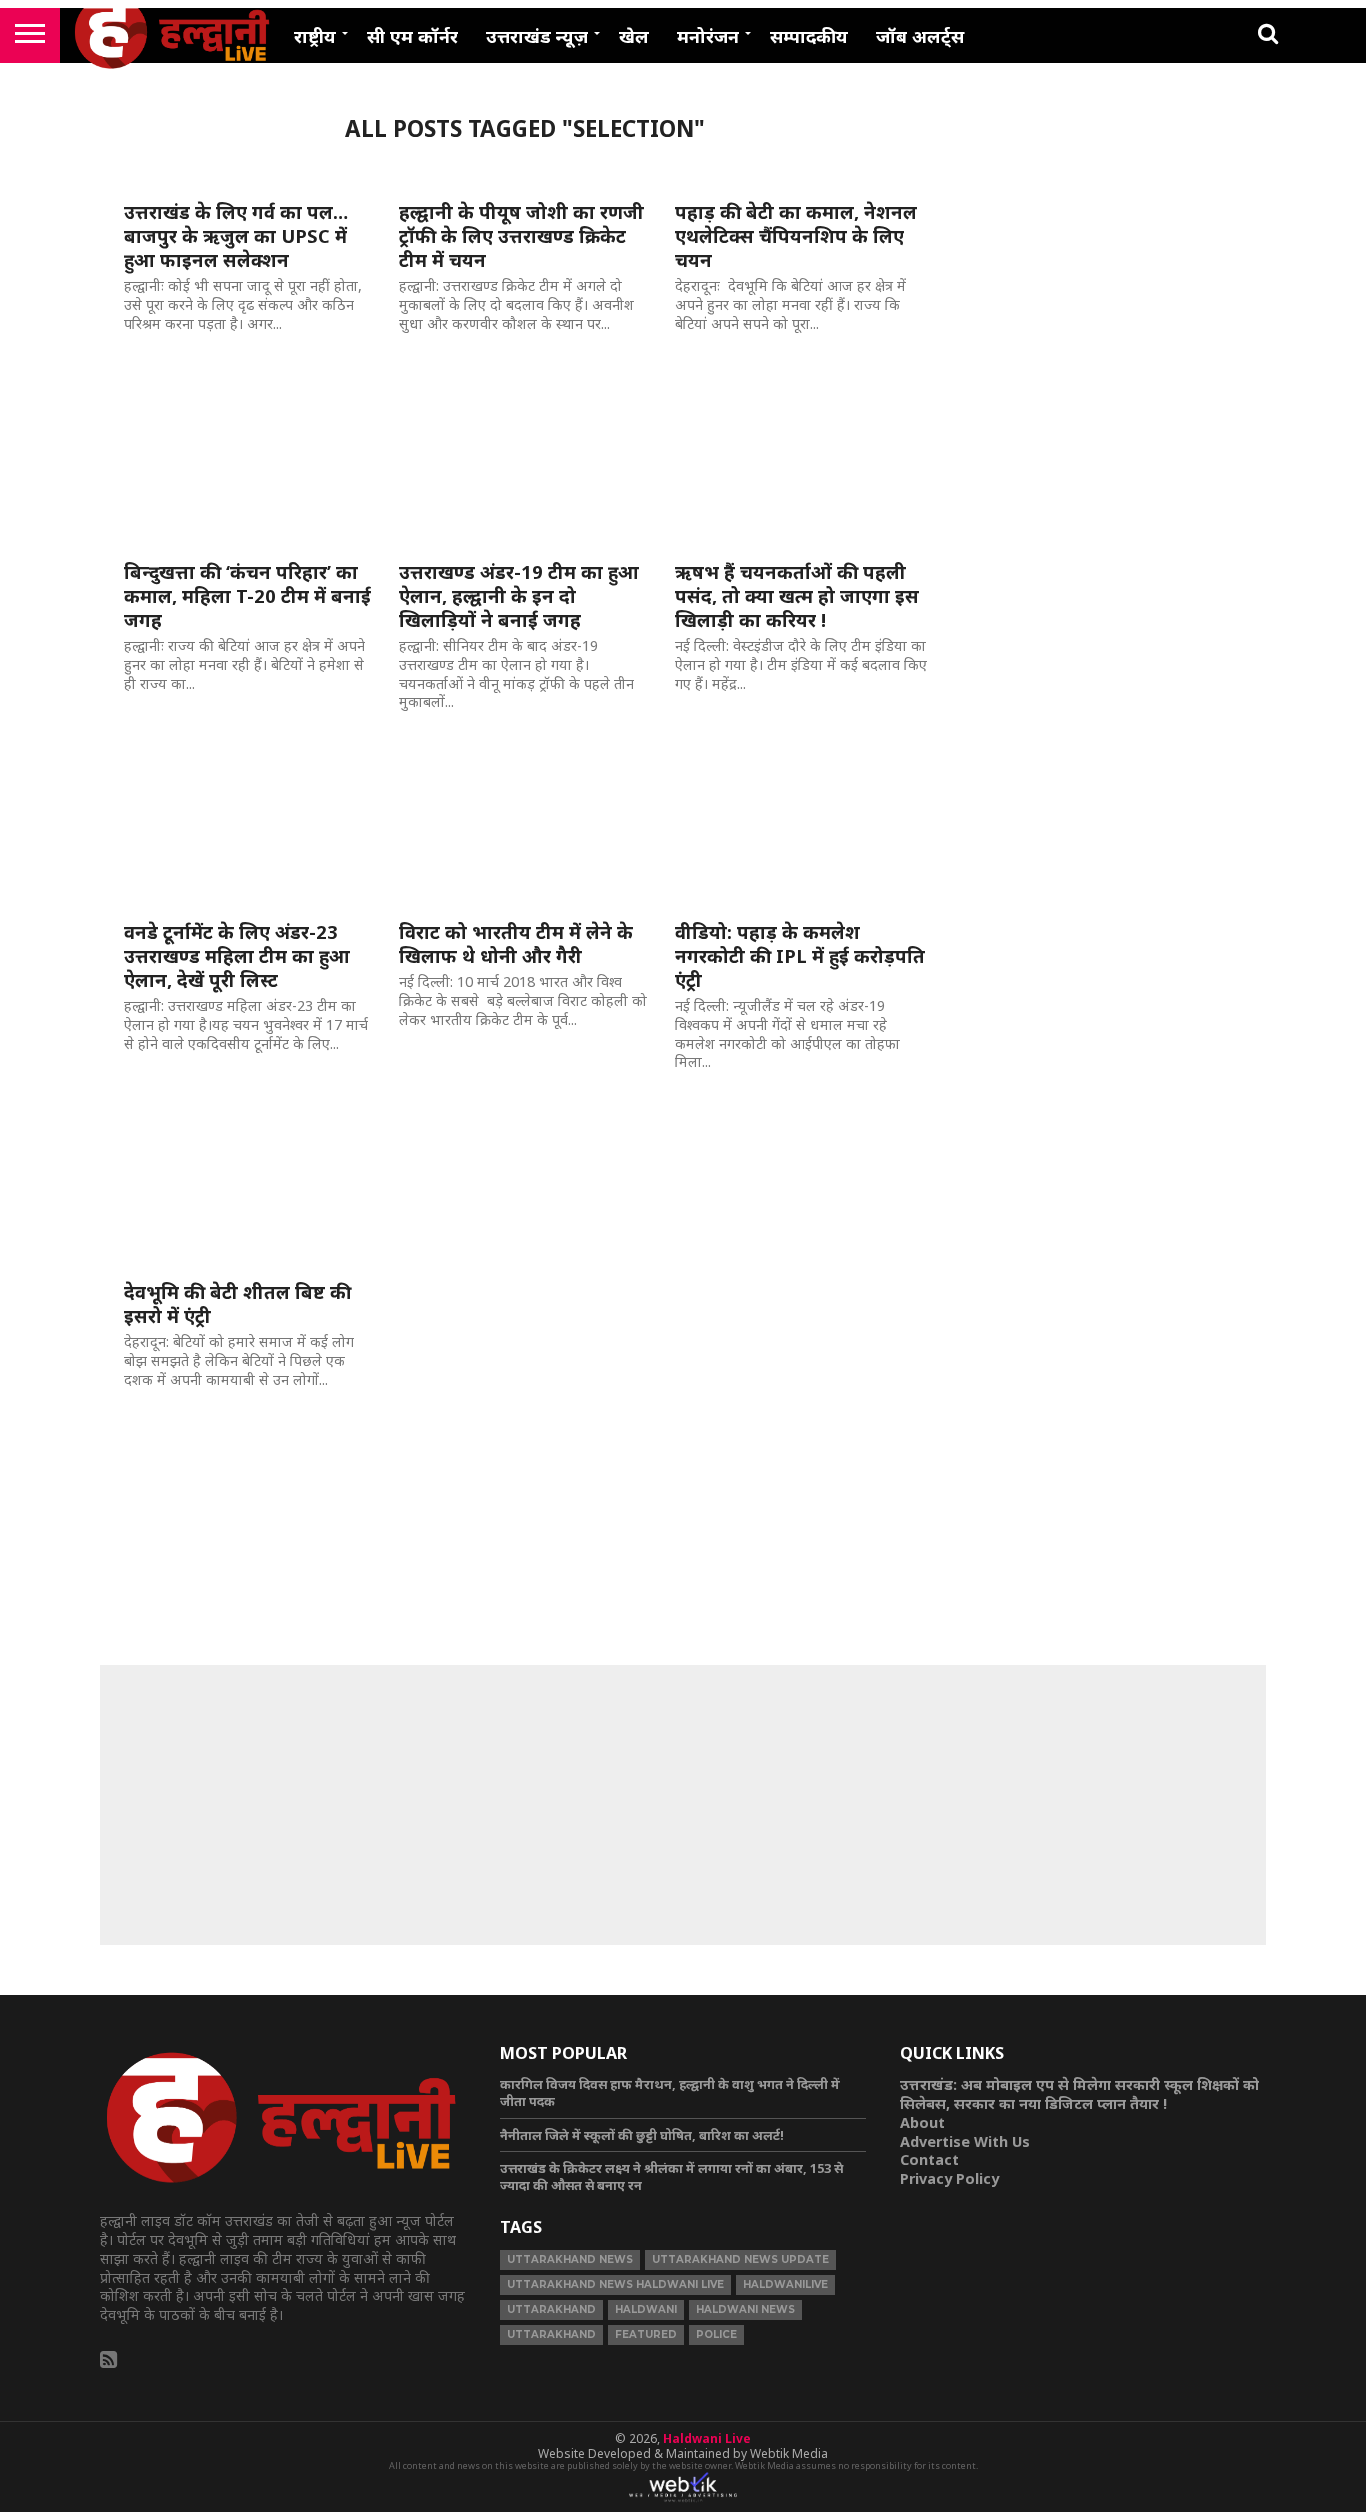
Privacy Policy (949, 2178)
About (922, 2122)
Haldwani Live (707, 2438)
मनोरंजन (708, 36)
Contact (929, 2159)
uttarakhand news (570, 2259)
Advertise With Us (965, 2141)
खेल (634, 36)
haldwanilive (785, 2284)
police (716, 2334)
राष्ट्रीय (315, 36)
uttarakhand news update (740, 2259)
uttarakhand (551, 2309)
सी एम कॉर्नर (412, 36)
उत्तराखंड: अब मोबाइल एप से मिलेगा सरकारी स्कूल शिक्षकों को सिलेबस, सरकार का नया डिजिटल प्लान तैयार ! (1079, 2094)
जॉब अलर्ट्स (920, 36)
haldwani (646, 2309)
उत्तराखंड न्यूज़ (537, 36)
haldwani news (745, 2309)
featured (646, 2334)
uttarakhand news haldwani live (615, 2284)
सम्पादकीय (809, 36)
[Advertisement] (683, 1805)
